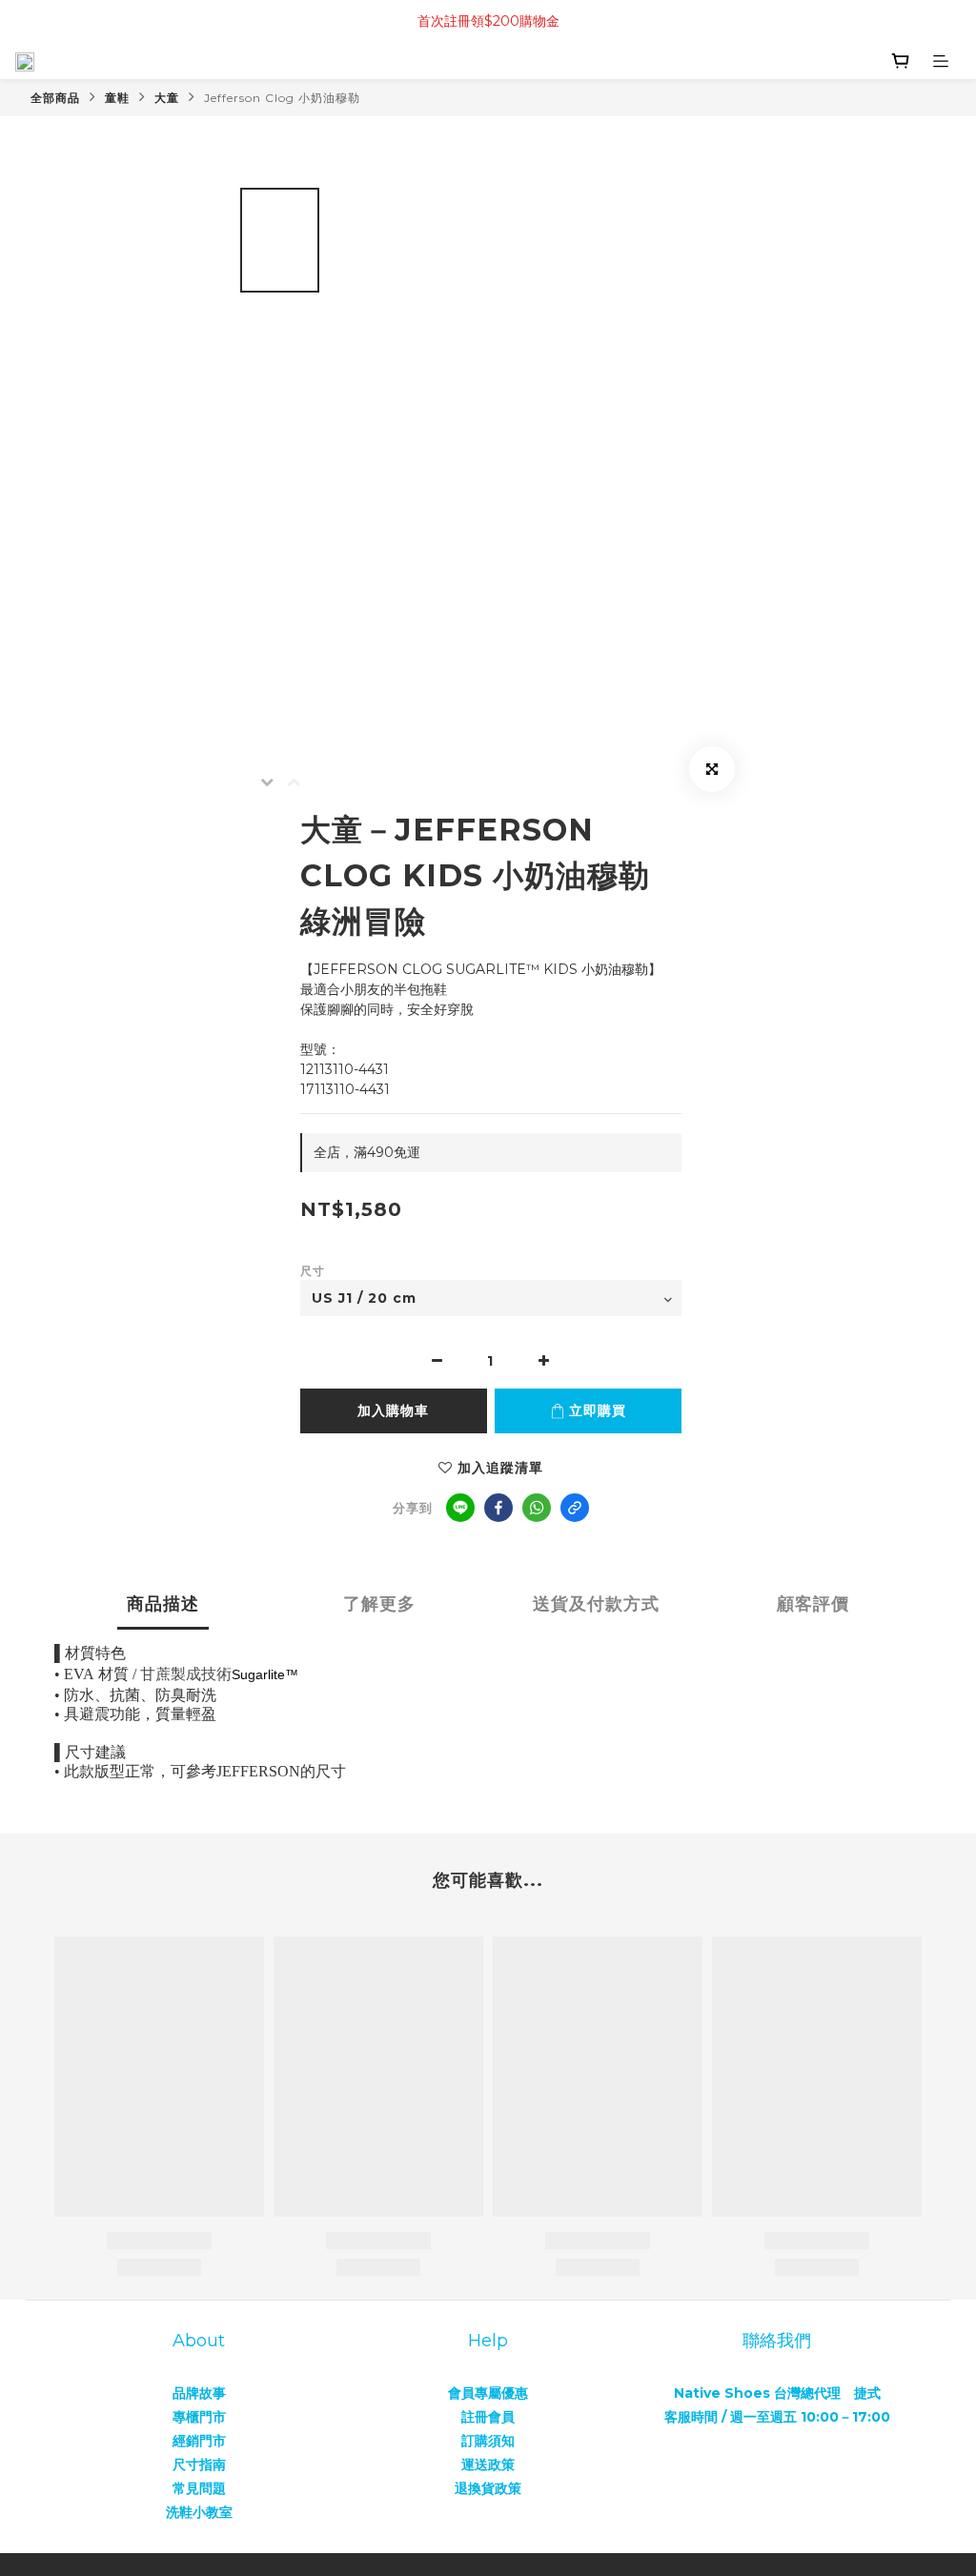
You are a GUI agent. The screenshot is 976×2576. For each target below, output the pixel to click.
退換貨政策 (488, 2488)
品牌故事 (199, 2393)
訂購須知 (488, 2441)
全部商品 (55, 98)
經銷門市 (199, 2441)
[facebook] (498, 1508)
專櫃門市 (199, 2417)
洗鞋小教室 (199, 2512)
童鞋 (117, 98)
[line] (460, 1508)
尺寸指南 (199, 2464)
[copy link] (575, 1508)
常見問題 (199, 2488)
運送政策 (488, 2464)
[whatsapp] (537, 1508)
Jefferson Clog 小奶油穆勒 (282, 98)
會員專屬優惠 (488, 2393)
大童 (167, 98)
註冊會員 (488, 2417)
